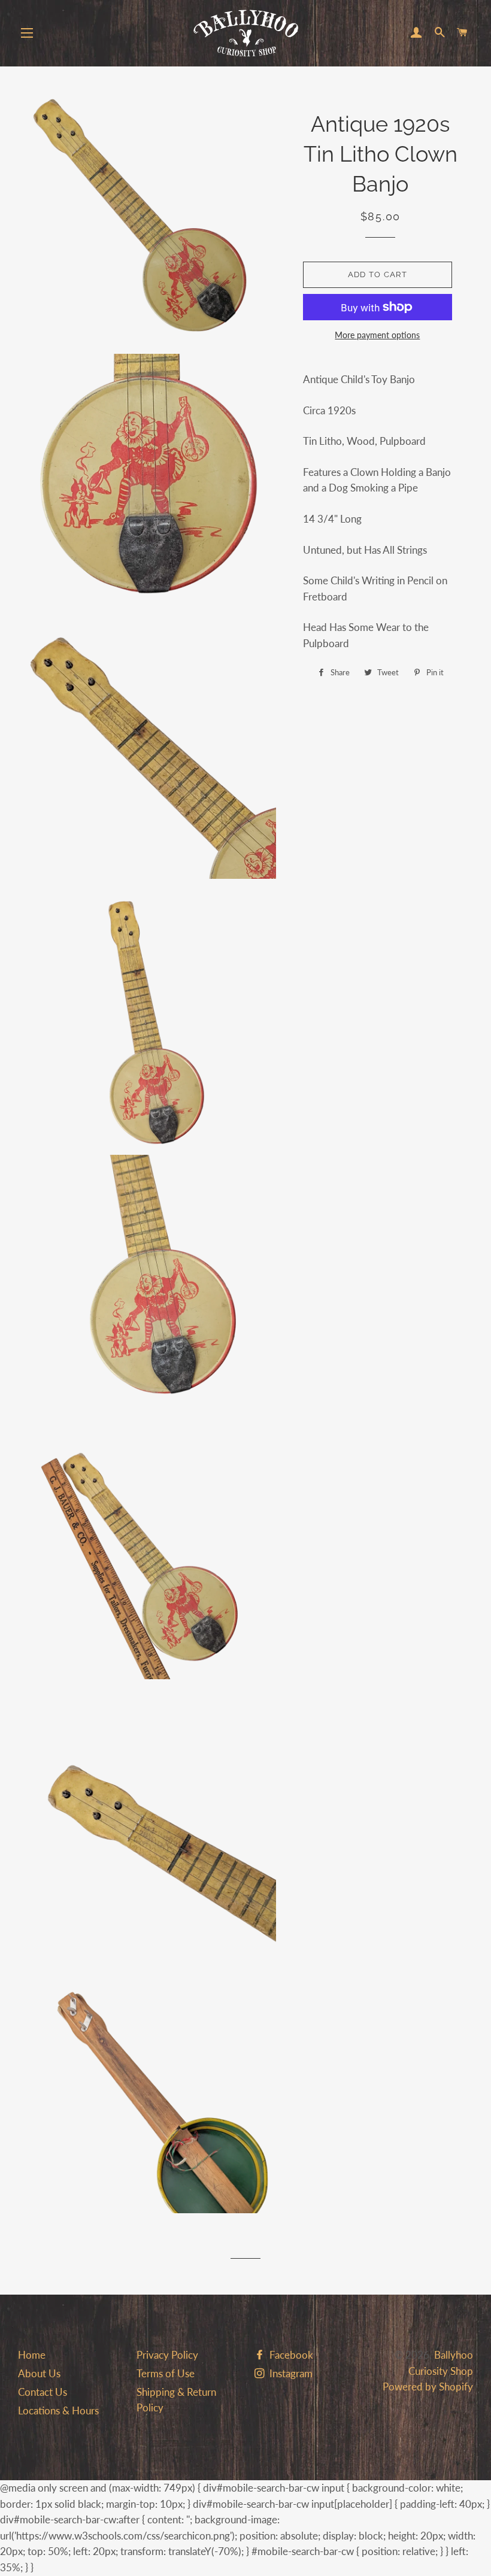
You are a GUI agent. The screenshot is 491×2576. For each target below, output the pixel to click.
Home (32, 2355)
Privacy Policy (167, 2355)
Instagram (290, 2373)
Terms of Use (166, 2373)
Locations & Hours (58, 2410)
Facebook (290, 2355)
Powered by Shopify (428, 2387)
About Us (39, 2373)
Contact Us (43, 2392)
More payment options (377, 335)
